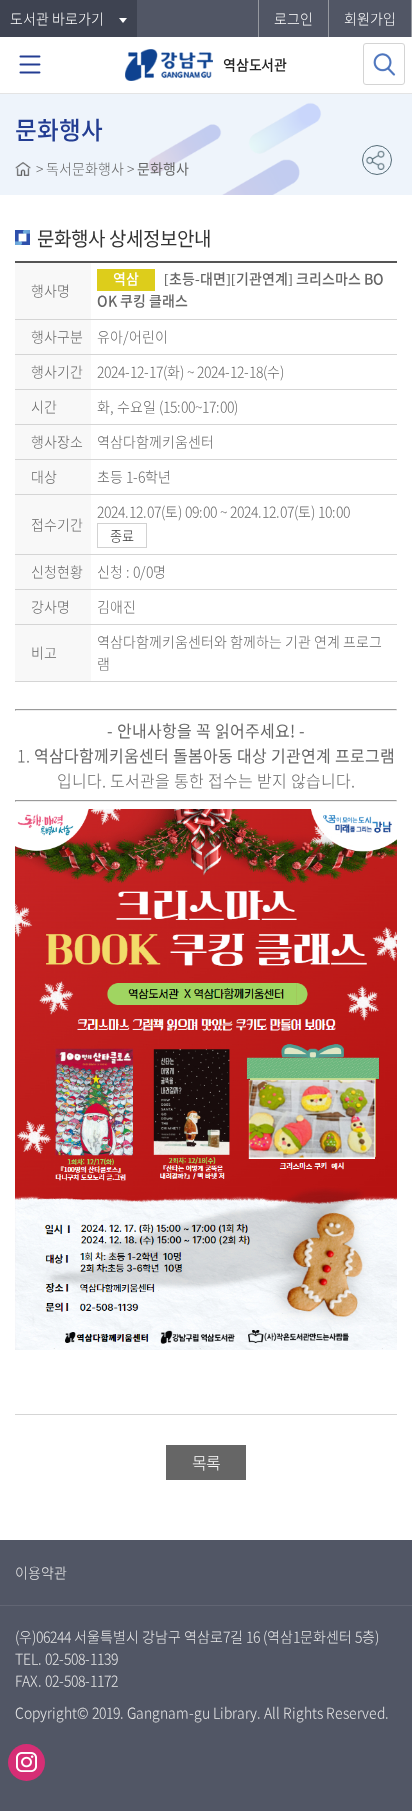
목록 (206, 1462)
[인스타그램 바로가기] (26, 1762)
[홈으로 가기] (23, 171)
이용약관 (41, 1572)
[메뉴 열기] (30, 65)
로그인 (293, 18)
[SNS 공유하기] (377, 160)
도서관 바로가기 (57, 18)
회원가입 (370, 18)
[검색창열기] (384, 64)
